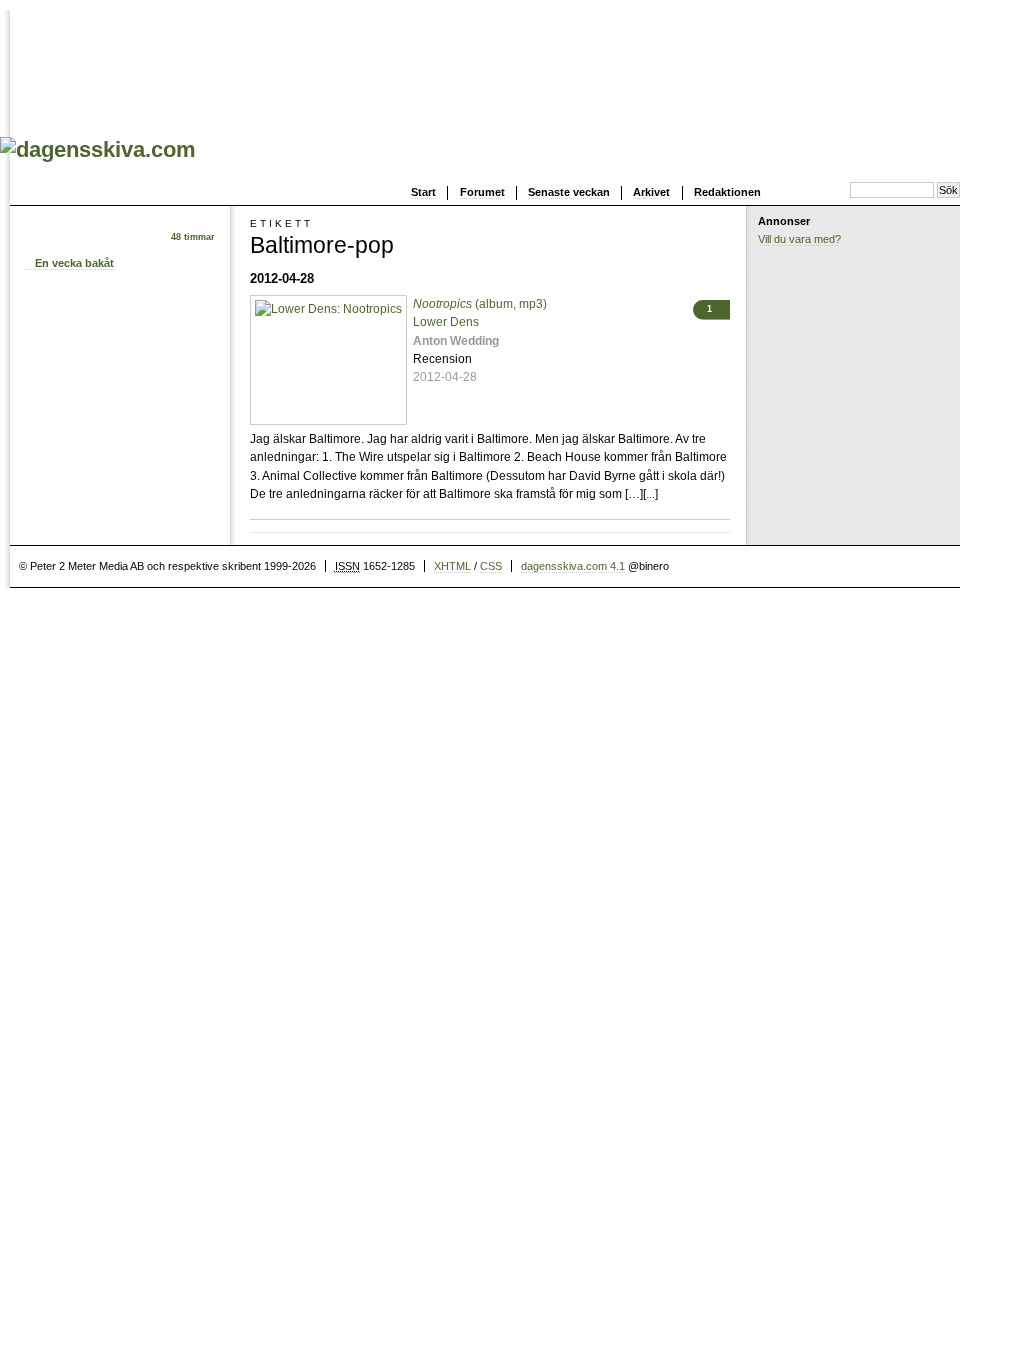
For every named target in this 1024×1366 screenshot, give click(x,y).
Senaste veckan (569, 192)
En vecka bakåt (74, 263)
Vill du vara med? (799, 239)
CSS (491, 566)
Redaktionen (727, 192)
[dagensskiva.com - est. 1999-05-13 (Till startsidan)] (98, 149)
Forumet (482, 192)
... (650, 494)
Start (423, 192)
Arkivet (651, 192)
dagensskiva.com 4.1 (573, 566)
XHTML (452, 566)
